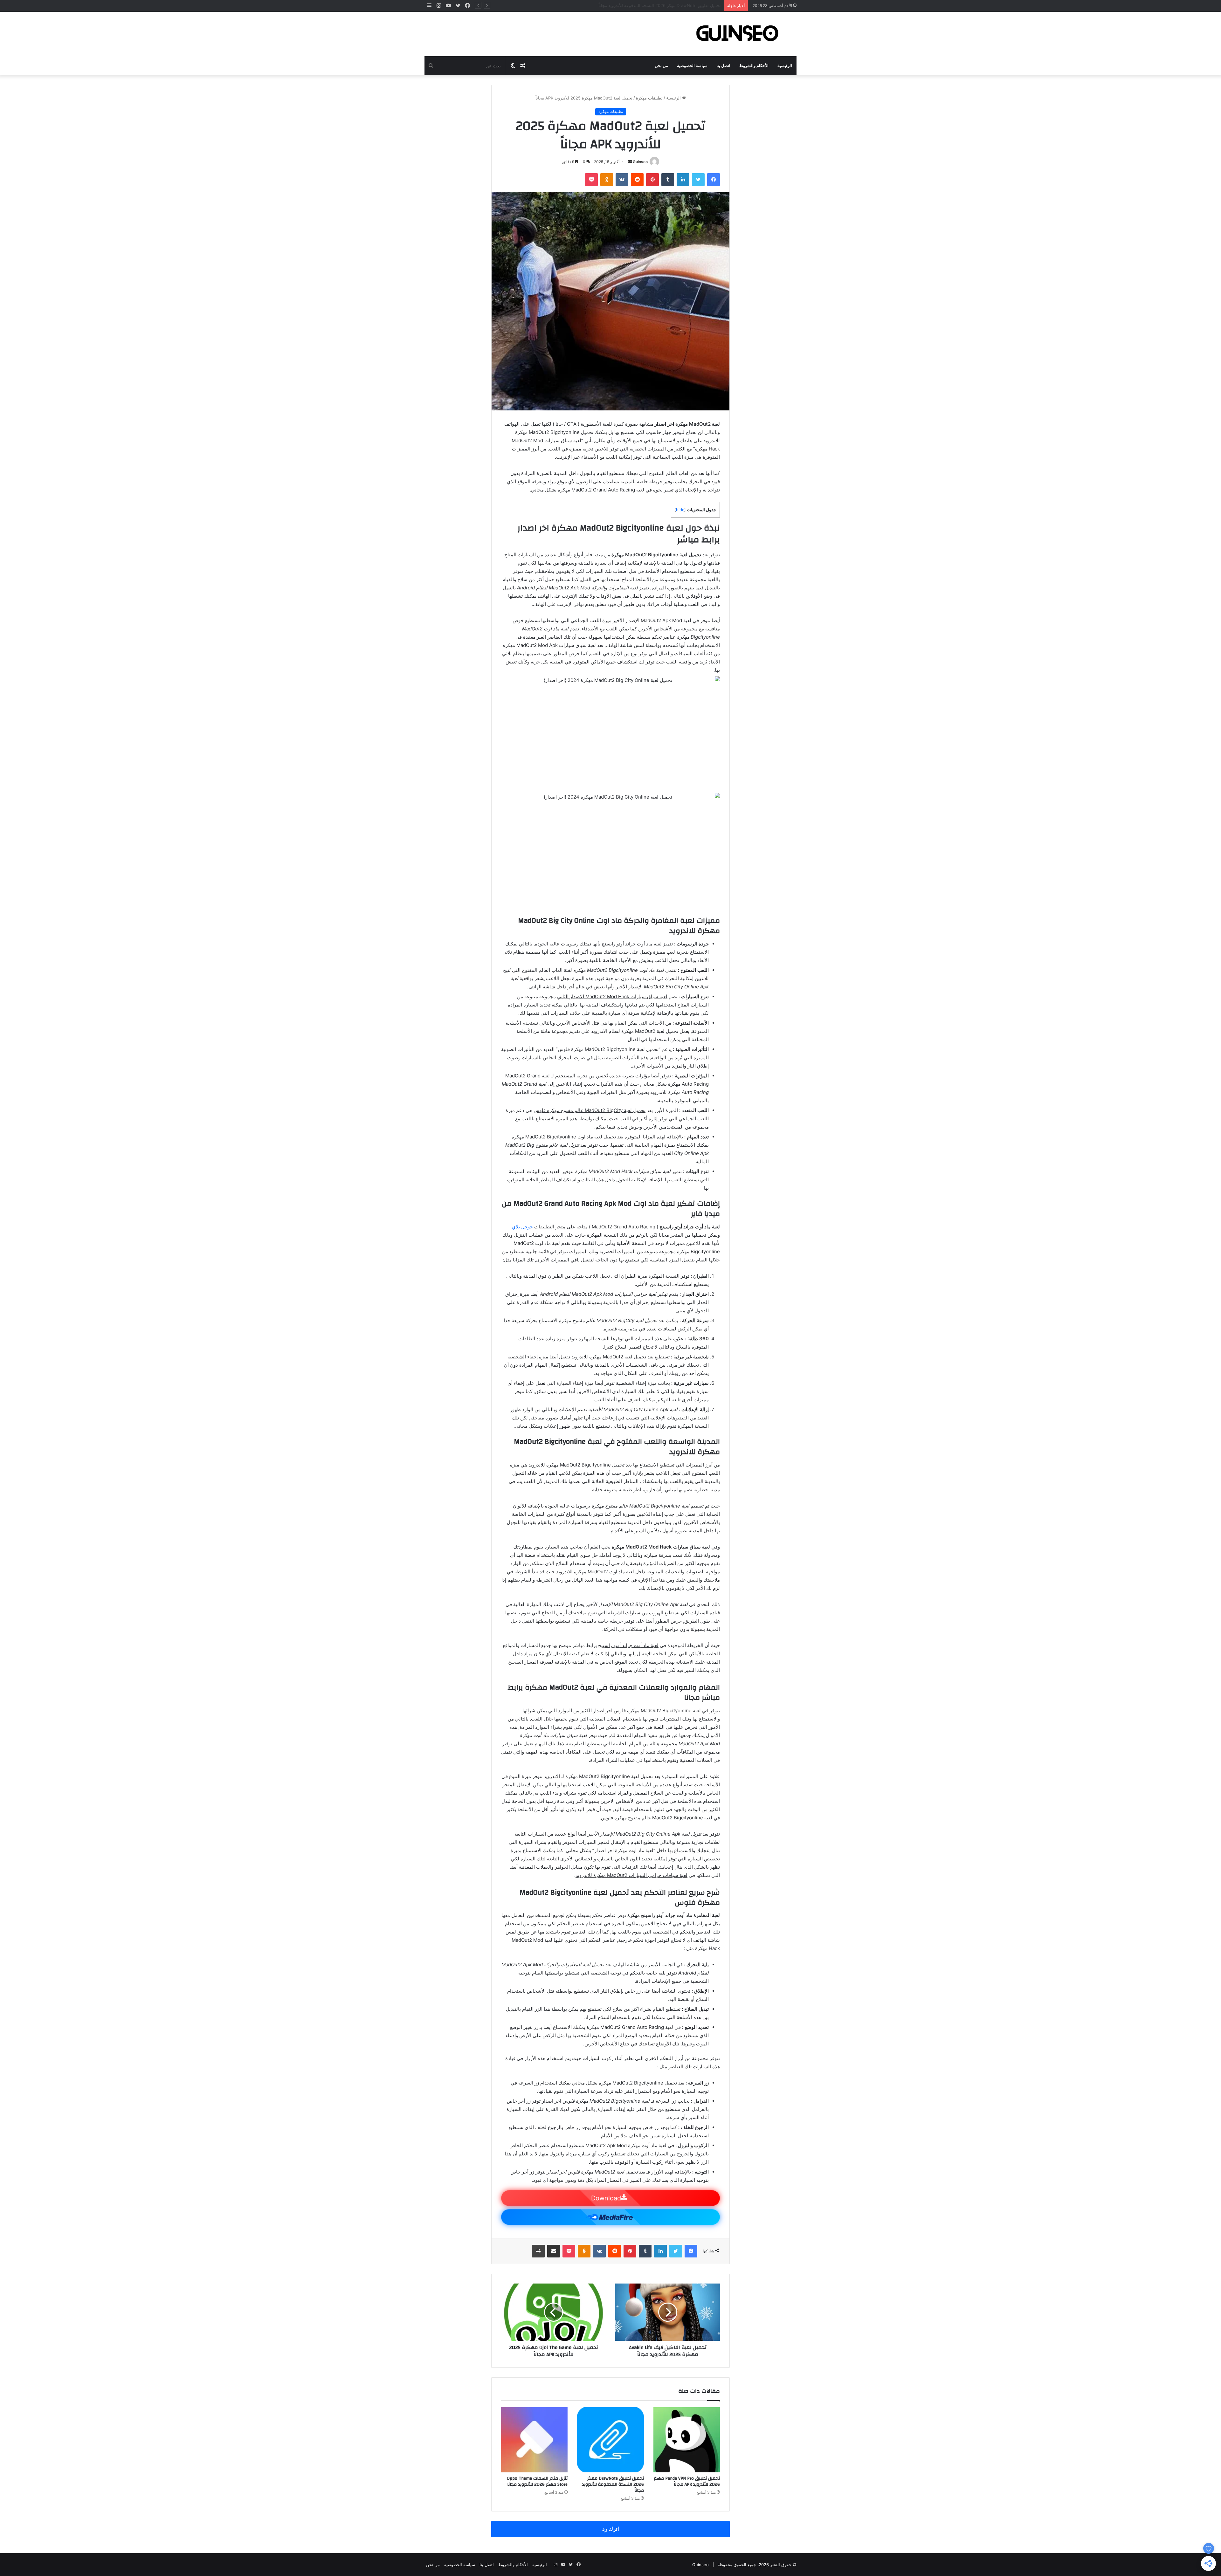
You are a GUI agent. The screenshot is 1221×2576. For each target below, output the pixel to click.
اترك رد (611, 2529)
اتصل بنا (723, 66)
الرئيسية (785, 66)
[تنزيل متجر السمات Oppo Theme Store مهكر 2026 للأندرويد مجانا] (534, 2440)
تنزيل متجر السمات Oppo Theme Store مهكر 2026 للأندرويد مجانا (537, 2481)
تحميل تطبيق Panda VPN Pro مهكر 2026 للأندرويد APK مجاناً (687, 2481)
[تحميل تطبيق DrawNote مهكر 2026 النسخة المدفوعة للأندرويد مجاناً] (610, 2440)
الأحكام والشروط (754, 66)
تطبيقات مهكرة (649, 98)
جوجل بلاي (522, 1227)
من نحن (661, 66)
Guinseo (640, 162)
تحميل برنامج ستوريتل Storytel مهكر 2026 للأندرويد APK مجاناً (665, 5)
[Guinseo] (738, 34)
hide (680, 510)
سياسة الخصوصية (692, 66)
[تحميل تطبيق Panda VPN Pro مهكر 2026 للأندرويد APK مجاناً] (687, 2440)
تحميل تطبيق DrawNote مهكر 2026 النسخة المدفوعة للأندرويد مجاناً (613, 2484)
